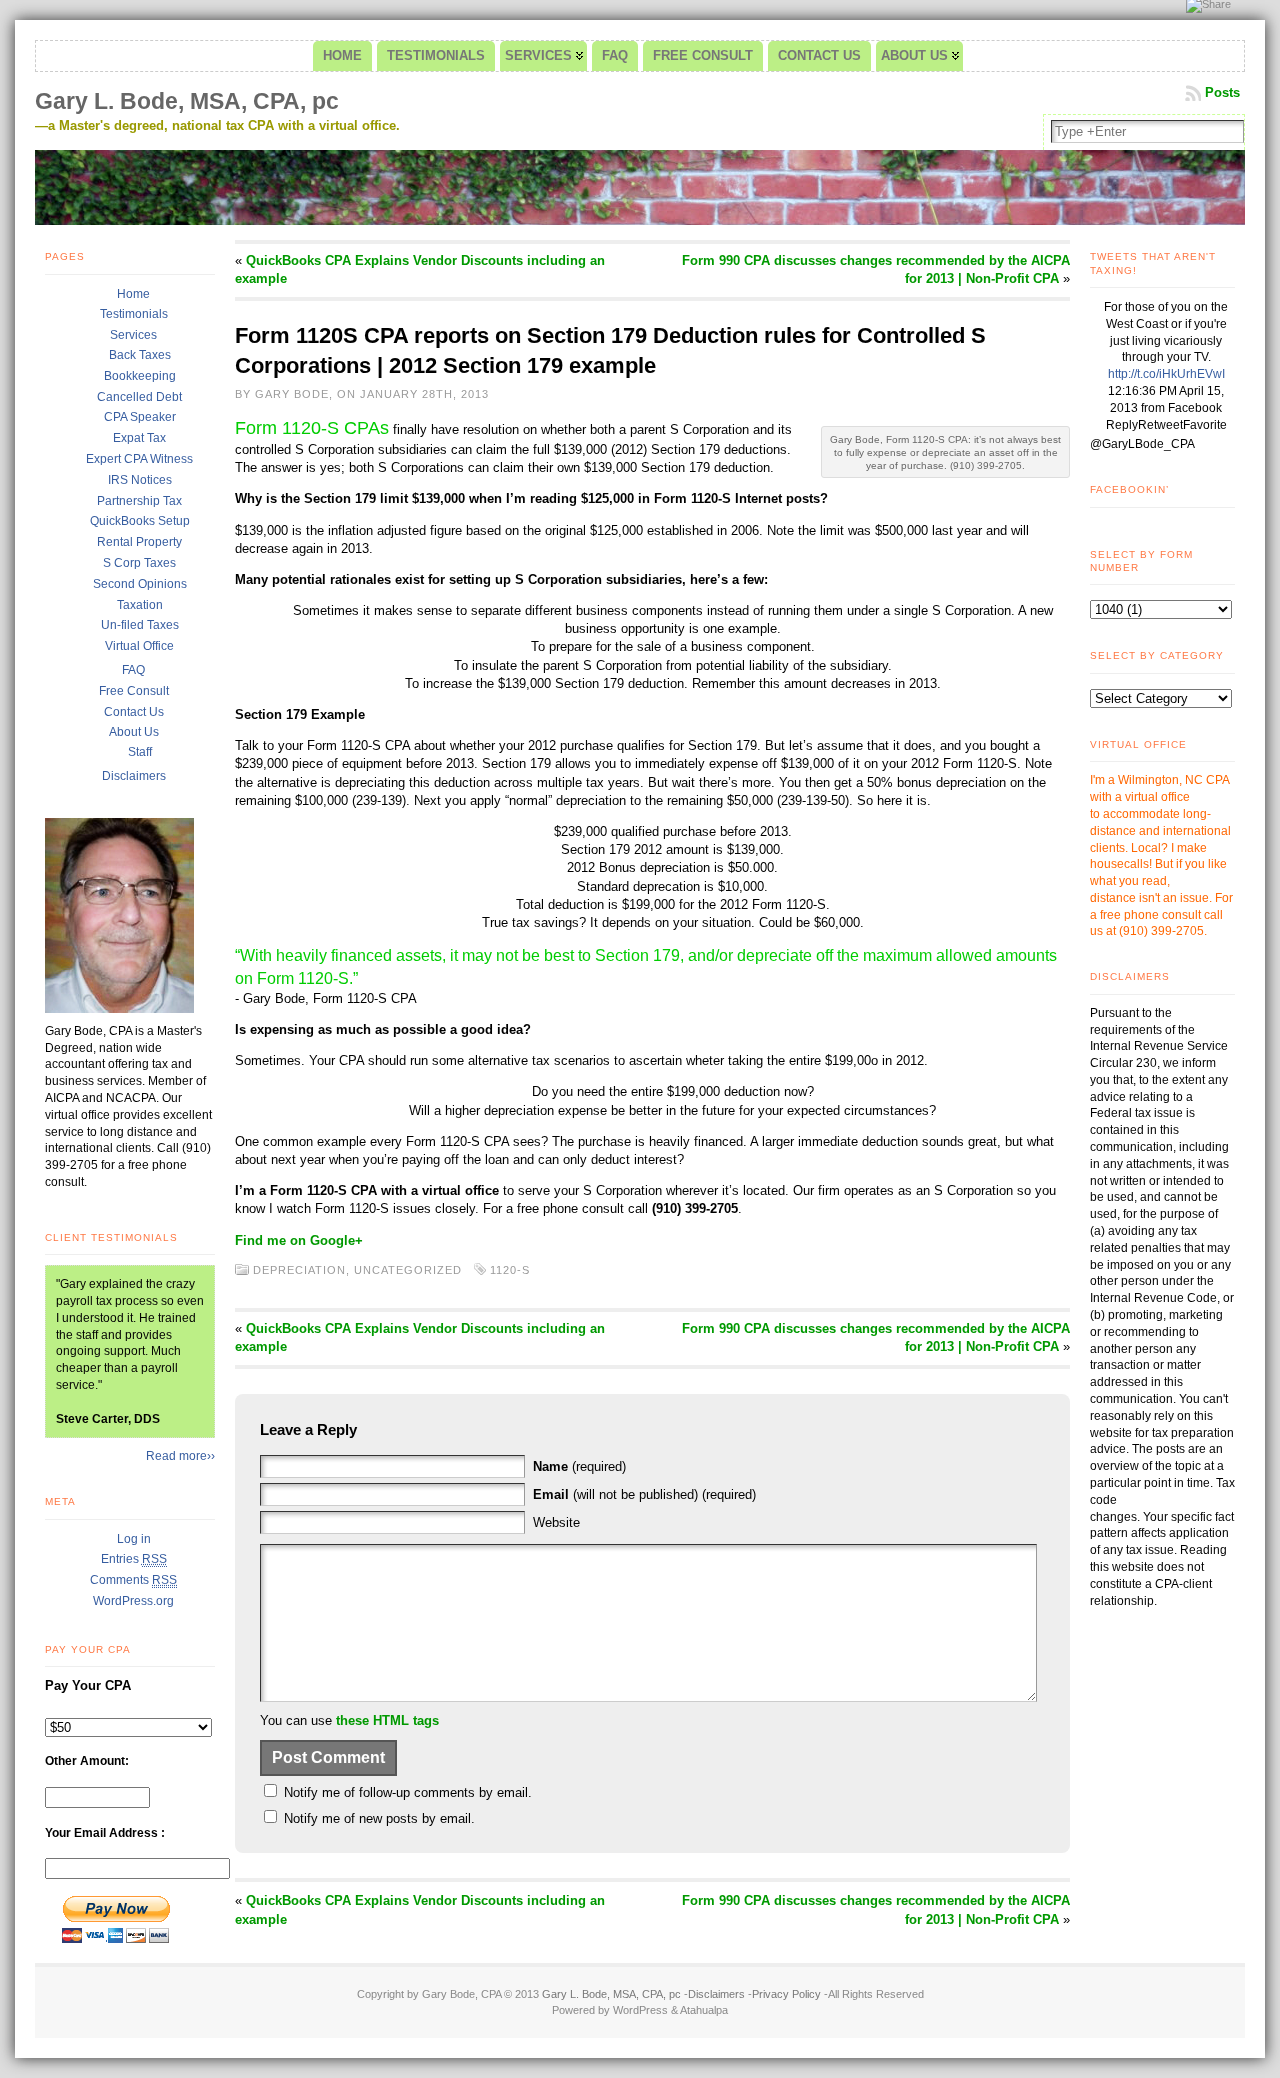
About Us (134, 732)
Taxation (140, 605)
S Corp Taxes (139, 563)
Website (556, 1522)
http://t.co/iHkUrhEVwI (1166, 374)
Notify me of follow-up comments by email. (408, 1792)
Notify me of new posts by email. (379, 1818)
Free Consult (134, 691)
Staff (140, 752)
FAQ (133, 670)
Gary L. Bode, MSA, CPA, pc (187, 101)
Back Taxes (140, 355)
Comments (133, 1580)
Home (133, 294)
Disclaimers (134, 776)
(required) (579, 1466)
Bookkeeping (140, 376)
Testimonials (134, 314)
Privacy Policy (786, 1994)
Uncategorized (408, 1270)
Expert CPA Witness (139, 459)
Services (133, 335)
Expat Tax (139, 438)
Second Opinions (140, 584)
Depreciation (299, 1270)
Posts (1222, 92)
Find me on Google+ (299, 1240)
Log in (134, 1539)
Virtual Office (139, 646)
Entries (134, 1559)
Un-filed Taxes (140, 625)
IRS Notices (140, 480)
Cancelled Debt (139, 397)
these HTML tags (387, 1720)
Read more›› (180, 1456)
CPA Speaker (140, 417)
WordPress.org (133, 1601)
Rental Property (139, 542)
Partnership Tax (139, 501)
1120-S (510, 1270)
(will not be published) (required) (644, 1494)
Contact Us (134, 712)
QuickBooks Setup (140, 521)
